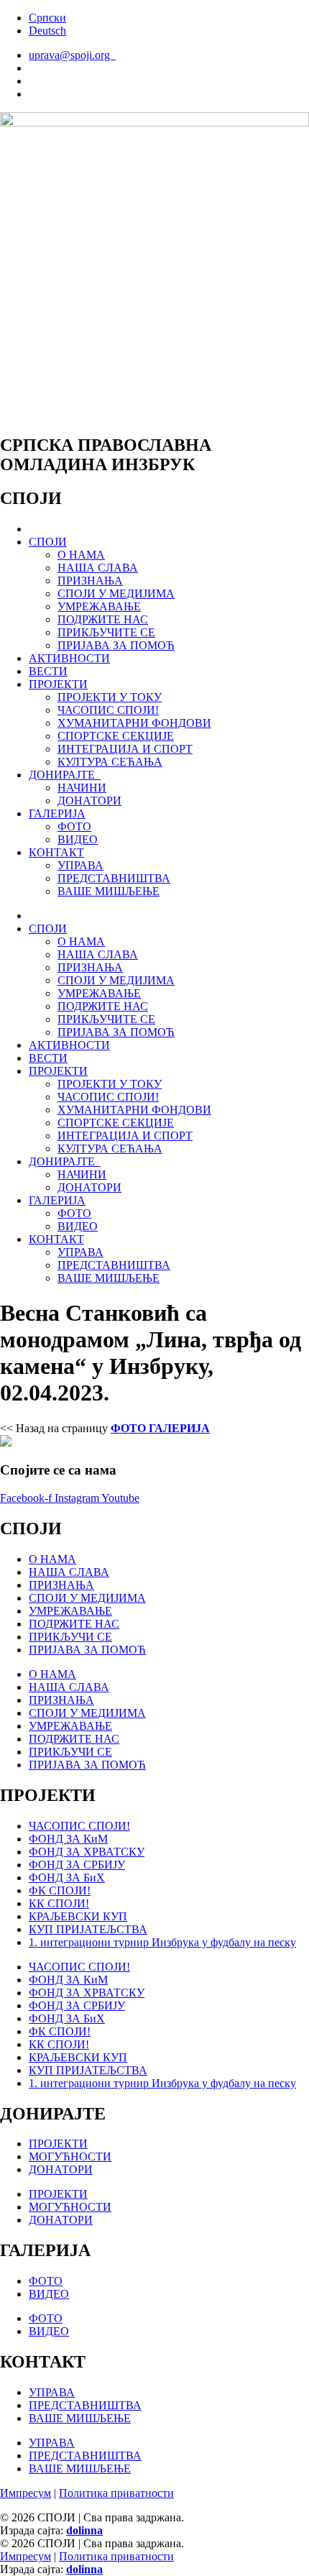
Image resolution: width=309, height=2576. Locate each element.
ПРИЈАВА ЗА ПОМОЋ (116, 645)
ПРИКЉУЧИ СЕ (70, 1637)
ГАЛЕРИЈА (57, 813)
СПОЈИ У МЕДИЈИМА (116, 593)
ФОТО (74, 826)
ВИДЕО (78, 839)
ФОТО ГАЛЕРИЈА (160, 1428)
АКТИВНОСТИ (69, 658)
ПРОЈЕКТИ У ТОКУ (110, 697)
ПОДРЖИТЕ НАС (103, 619)
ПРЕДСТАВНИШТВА (114, 878)
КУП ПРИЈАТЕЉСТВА (88, 1929)
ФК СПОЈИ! (60, 1890)
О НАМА (81, 555)
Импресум (26, 2493)
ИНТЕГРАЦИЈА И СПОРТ (125, 749)
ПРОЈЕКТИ (58, 684)
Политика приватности (116, 2493)
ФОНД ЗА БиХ (67, 1878)
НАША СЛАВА (98, 568)
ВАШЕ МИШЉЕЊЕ (109, 891)
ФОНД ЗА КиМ (68, 1839)
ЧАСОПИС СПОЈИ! (108, 710)
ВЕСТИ (48, 671)
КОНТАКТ (56, 852)
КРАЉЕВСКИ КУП (78, 1916)
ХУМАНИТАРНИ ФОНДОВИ (134, 723)
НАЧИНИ (82, 788)
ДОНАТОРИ (89, 801)
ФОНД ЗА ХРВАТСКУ (87, 1852)
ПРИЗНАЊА (90, 581)
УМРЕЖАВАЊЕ (99, 606)
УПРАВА (80, 865)
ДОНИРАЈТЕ (65, 775)
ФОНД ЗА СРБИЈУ (77, 1865)
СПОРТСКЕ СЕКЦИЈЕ (116, 736)
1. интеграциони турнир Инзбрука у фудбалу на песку (162, 1942)
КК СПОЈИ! (59, 1903)
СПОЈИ (48, 542)
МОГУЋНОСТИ (70, 2156)
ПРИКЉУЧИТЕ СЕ (106, 632)
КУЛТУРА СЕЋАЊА (110, 762)
